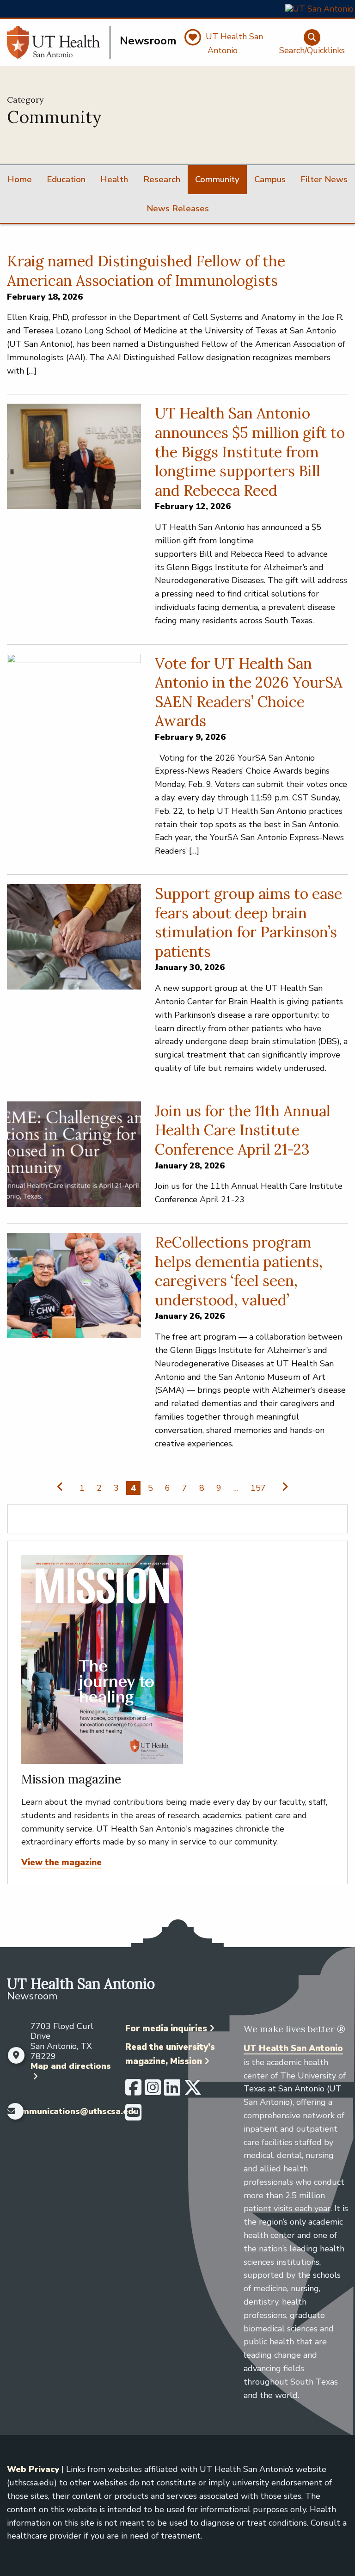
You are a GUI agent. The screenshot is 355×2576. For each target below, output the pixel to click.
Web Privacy (33, 2469)
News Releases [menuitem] (178, 209)
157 (258, 1488)
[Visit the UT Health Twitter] (193, 2091)
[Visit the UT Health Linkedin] (172, 2091)
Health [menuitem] (114, 179)
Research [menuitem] (162, 179)
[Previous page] (62, 1487)
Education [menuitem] (66, 179)
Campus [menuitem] (270, 179)
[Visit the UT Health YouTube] (133, 2116)
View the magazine (61, 1863)
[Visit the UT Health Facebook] (133, 2091)
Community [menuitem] (217, 179)
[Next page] (283, 1487)
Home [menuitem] (20, 179)
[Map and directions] (16, 2055)
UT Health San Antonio (293, 2048)
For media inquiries (166, 2029)
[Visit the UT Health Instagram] (153, 2091)
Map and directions (71, 2066)
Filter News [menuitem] (324, 179)
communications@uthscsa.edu (75, 2112)
